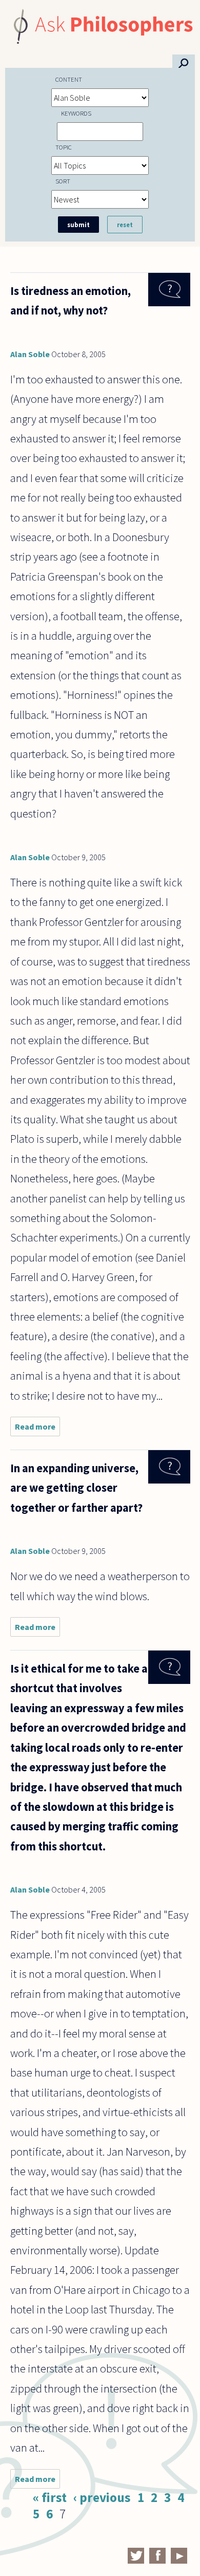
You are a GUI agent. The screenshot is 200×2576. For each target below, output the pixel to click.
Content (69, 79)
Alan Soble (30, 354)
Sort (63, 181)
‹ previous (102, 2497)
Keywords (76, 113)
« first (50, 2497)
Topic (64, 147)
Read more (37, 1429)
